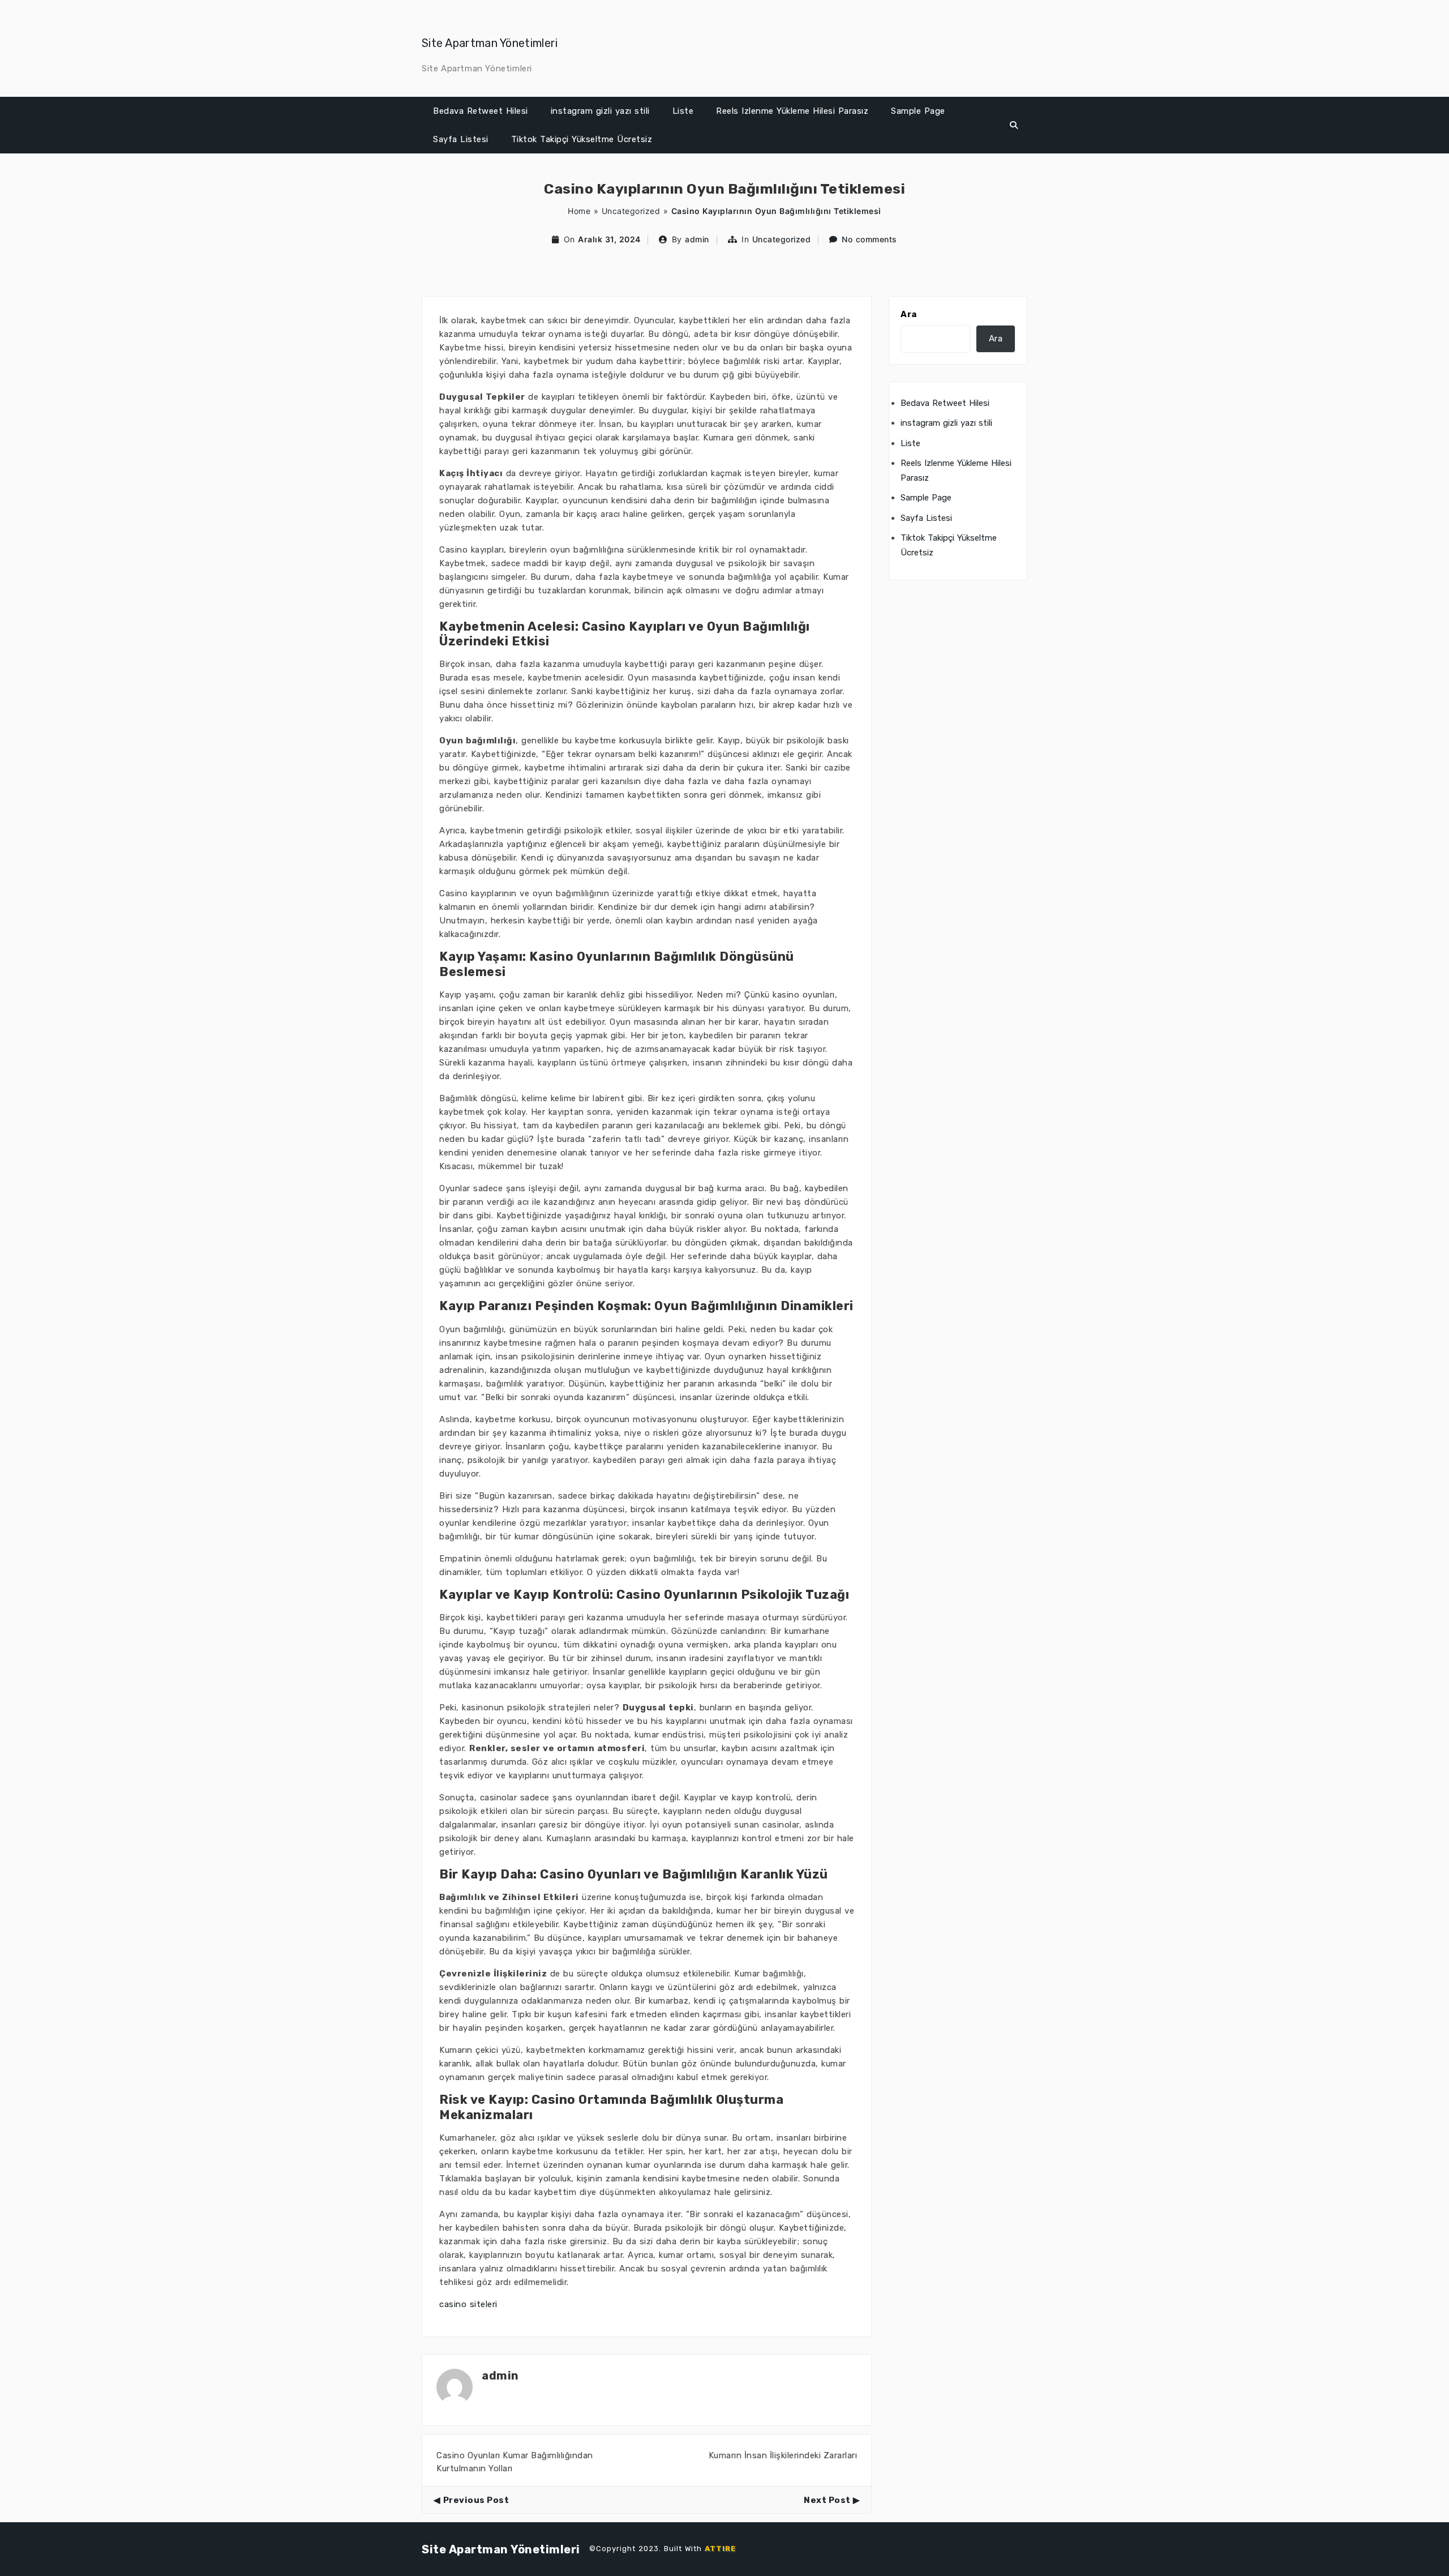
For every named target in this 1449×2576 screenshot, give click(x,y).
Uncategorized (631, 211)
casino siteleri (468, 2304)
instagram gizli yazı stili (600, 111)
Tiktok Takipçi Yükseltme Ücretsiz (582, 139)
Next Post (827, 2500)
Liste (683, 111)
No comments (869, 239)
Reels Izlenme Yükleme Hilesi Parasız (792, 111)
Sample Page (918, 111)
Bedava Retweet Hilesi (481, 111)
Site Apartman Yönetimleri (490, 43)
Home (579, 211)
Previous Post (476, 2500)
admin (697, 239)
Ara (909, 314)
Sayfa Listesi (461, 139)
